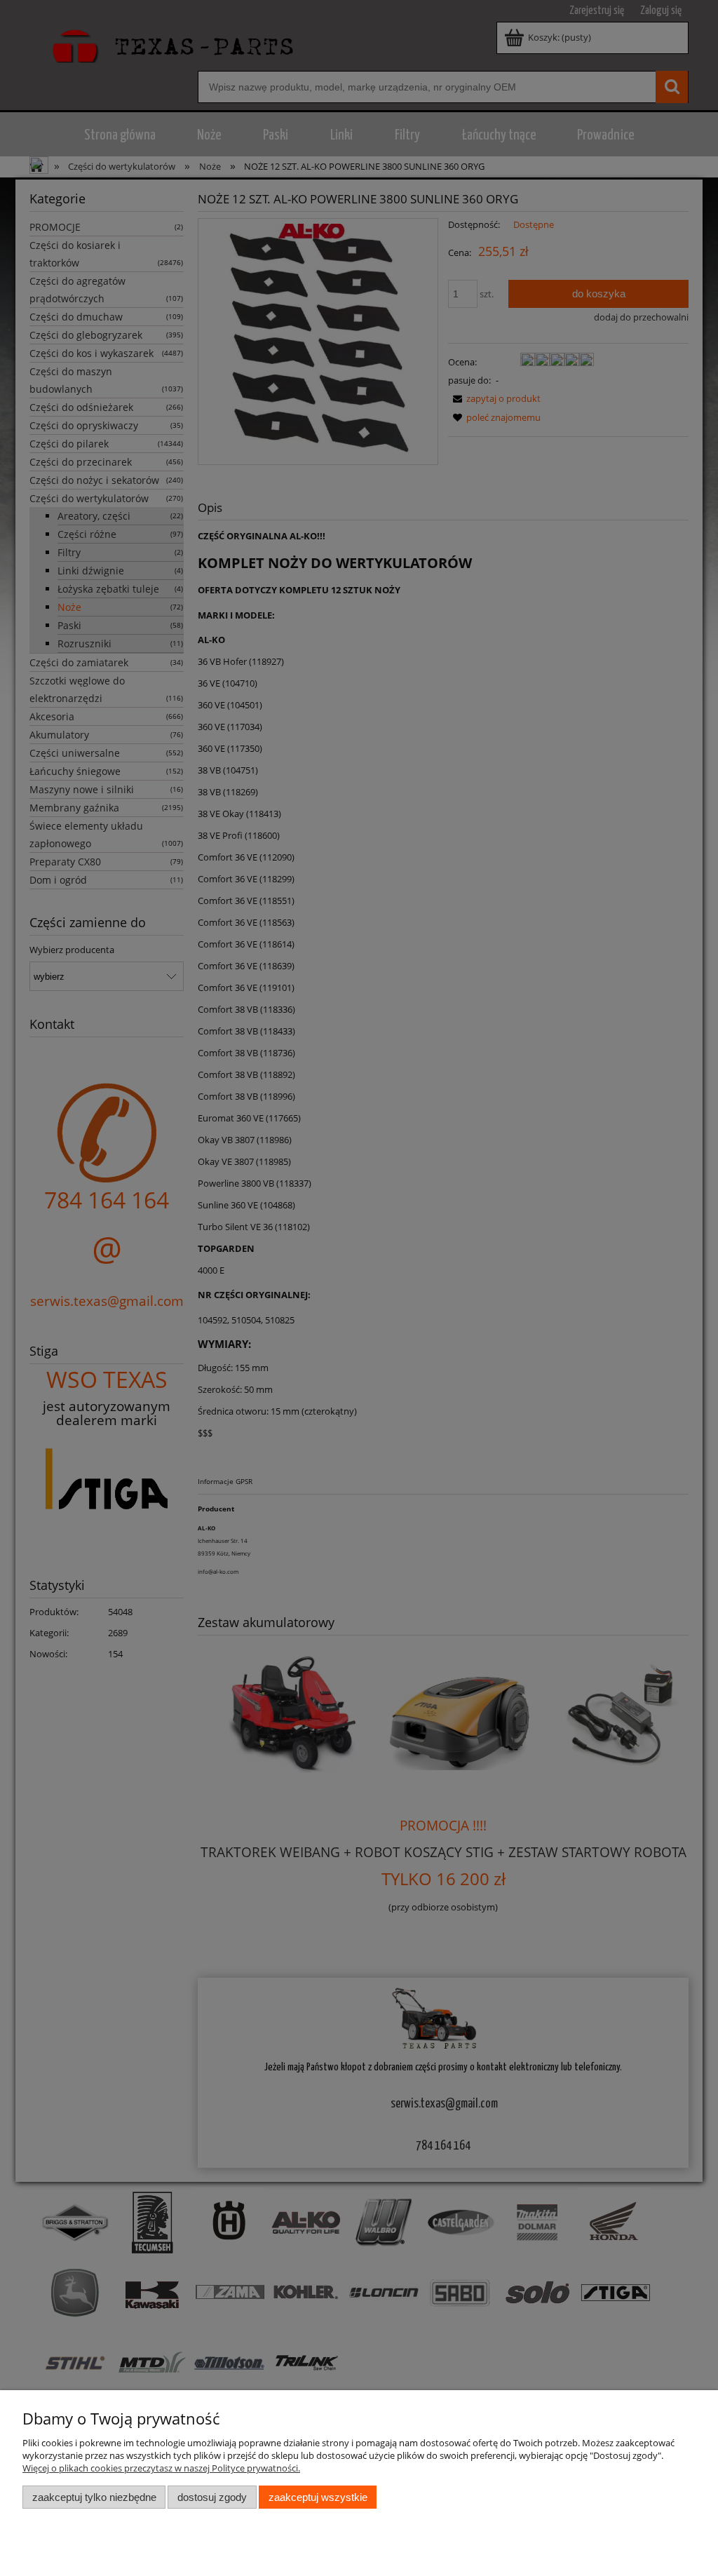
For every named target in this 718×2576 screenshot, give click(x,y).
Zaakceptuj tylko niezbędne (94, 2497)
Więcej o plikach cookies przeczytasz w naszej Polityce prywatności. (161, 2468)
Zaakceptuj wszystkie (318, 2497)
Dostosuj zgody (212, 2497)
